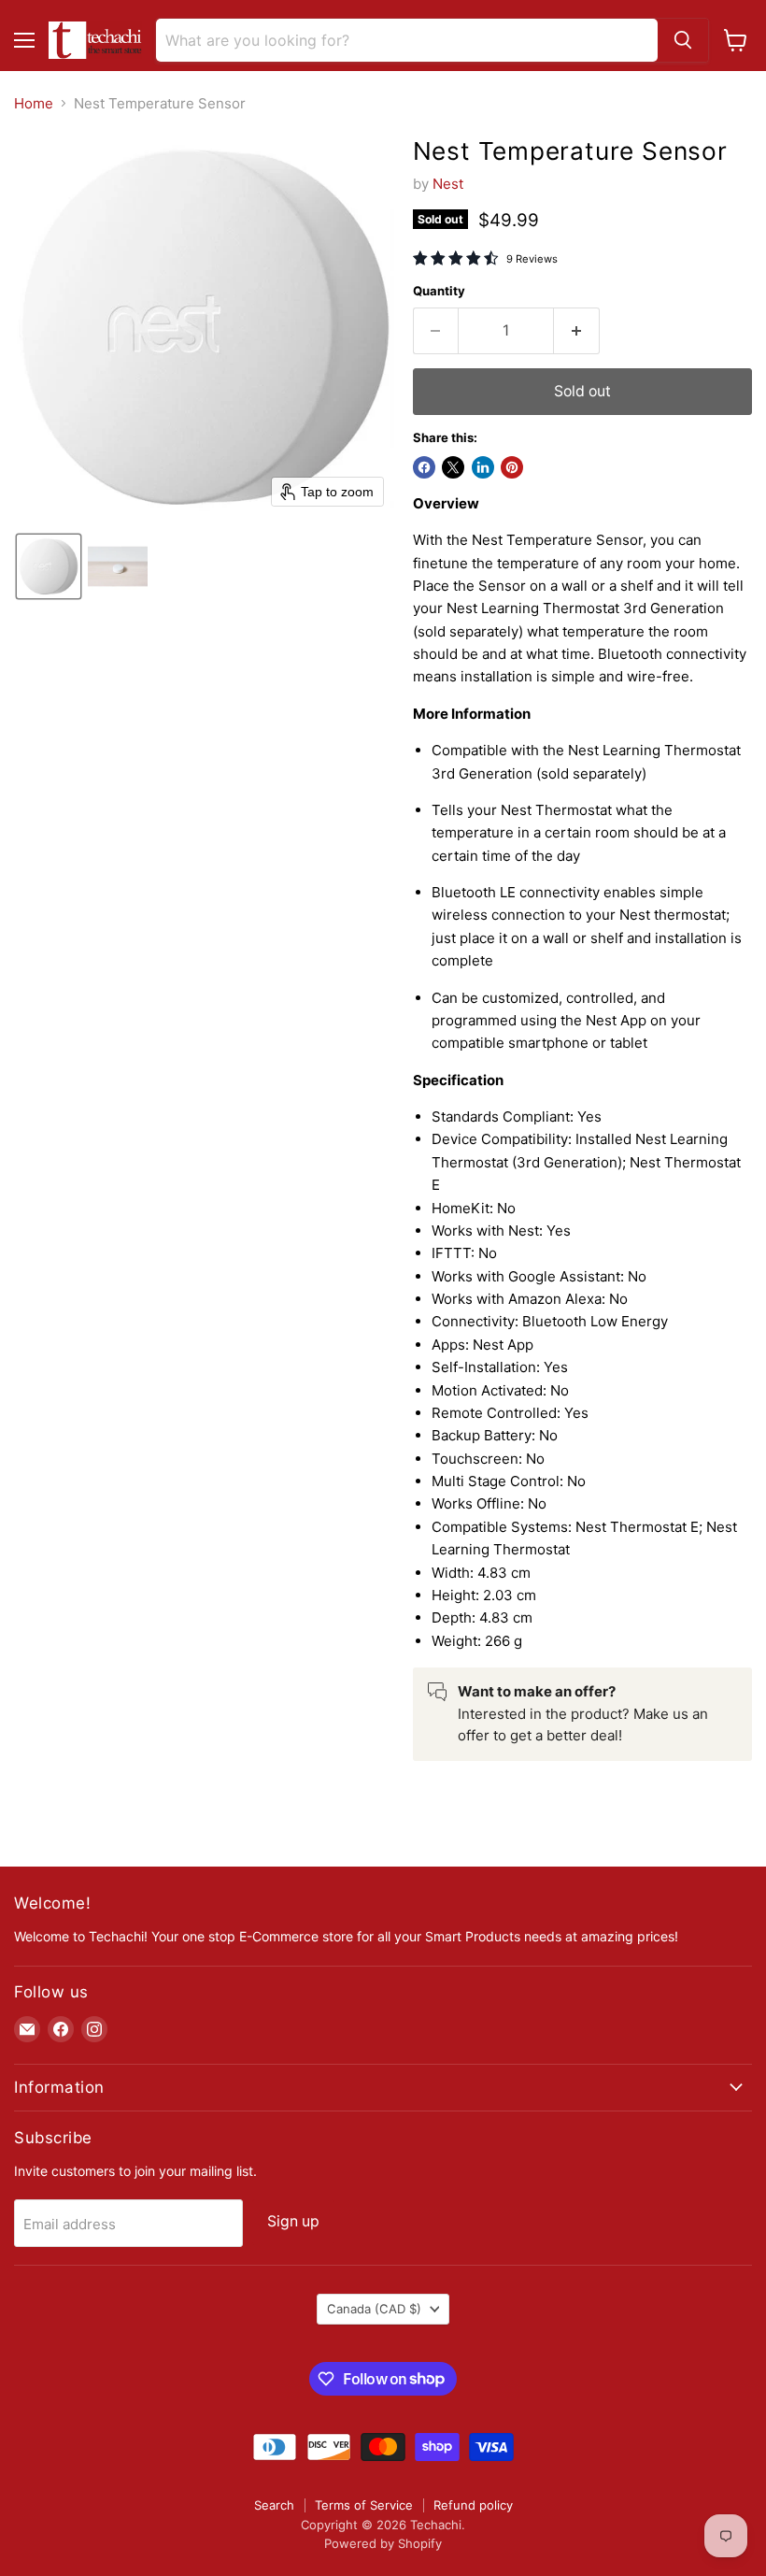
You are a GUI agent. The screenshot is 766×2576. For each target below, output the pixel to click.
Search (274, 2505)
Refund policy (473, 2505)
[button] (49, 566)
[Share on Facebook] (424, 467)
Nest (448, 184)
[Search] (683, 40)
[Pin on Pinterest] (512, 467)
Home (34, 103)
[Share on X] (453, 467)
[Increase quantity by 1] (577, 331)
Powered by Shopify (383, 2543)
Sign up (293, 2221)
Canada (374, 2309)
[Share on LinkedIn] (483, 467)
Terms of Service (364, 2505)
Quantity (439, 291)
